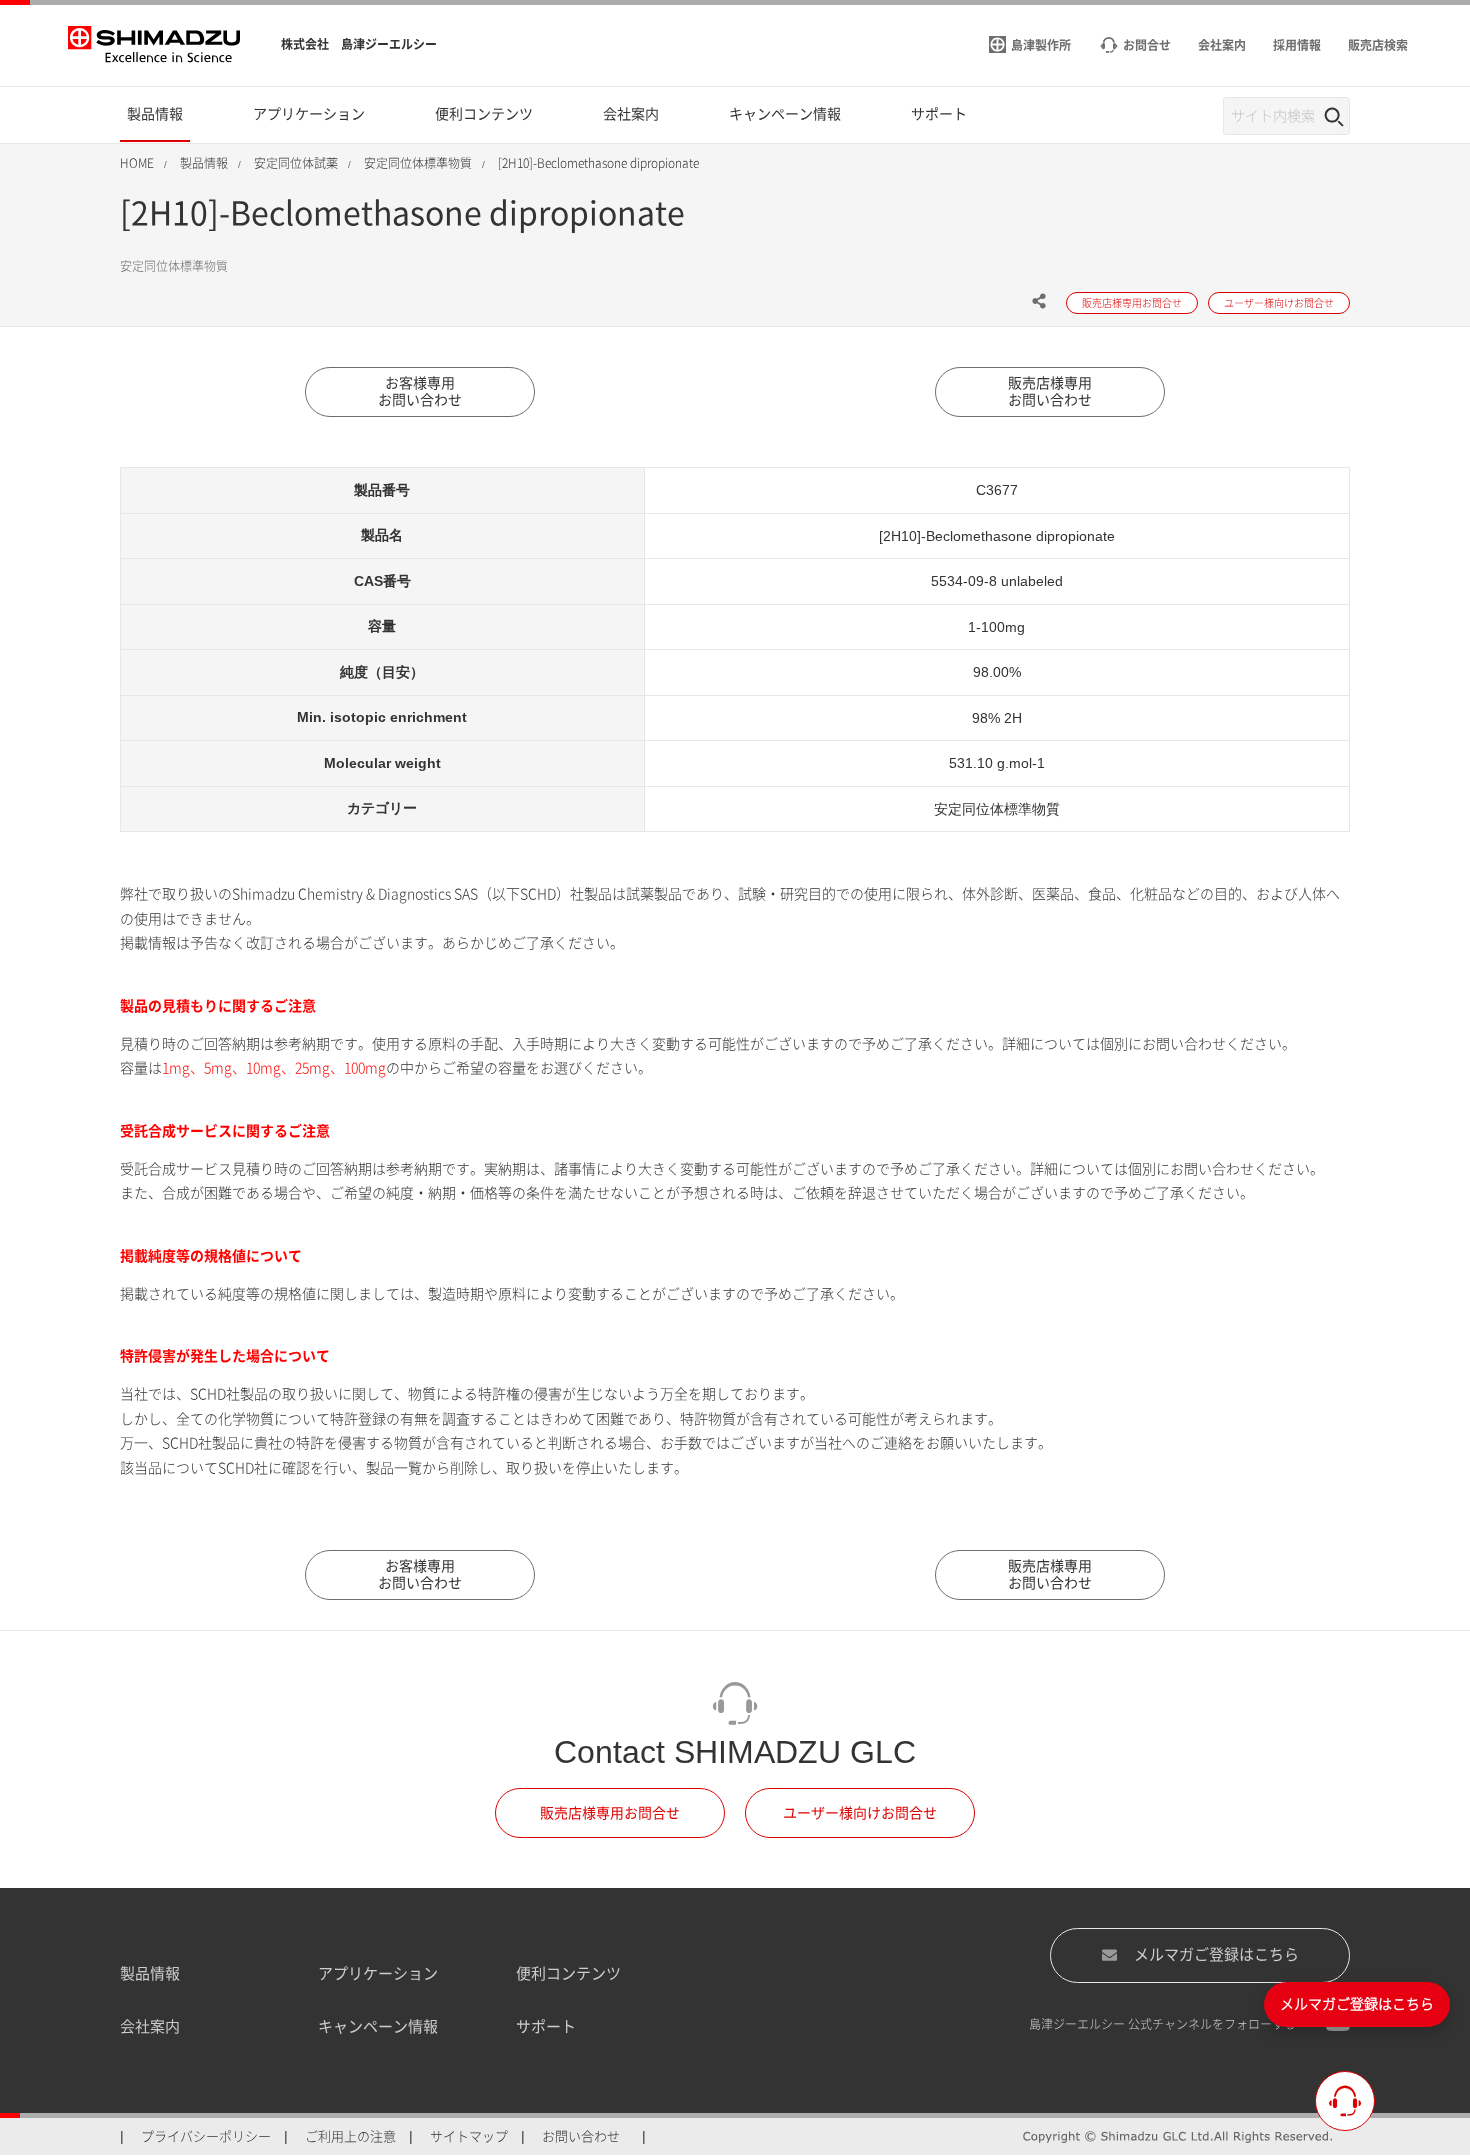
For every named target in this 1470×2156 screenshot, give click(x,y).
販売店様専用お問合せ (610, 1813)
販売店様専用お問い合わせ (1050, 391)
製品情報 (150, 1973)
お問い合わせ (581, 2136)
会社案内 (150, 2026)
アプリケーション (378, 1973)
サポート (546, 2026)
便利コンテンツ (568, 1973)
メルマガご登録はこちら (1216, 1954)
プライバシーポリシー (206, 2136)
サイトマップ (469, 2136)
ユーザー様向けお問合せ (860, 1813)
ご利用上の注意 (350, 2136)
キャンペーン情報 (378, 2026)
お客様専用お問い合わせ (420, 391)
